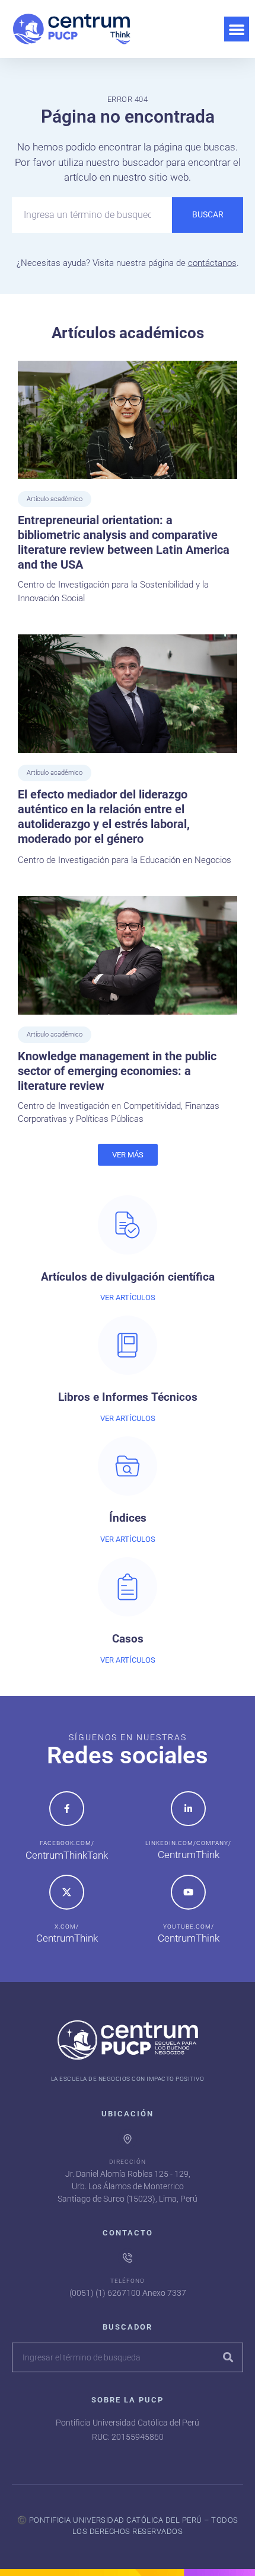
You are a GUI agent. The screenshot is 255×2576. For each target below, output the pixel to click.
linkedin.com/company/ (188, 1843)
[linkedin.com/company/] (188, 1809)
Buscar (208, 214)
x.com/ (67, 1927)
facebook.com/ (67, 1843)
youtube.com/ (189, 1927)
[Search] (228, 2357)
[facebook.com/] (67, 1809)
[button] (237, 29)
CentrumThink (189, 1855)
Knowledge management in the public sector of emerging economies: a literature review (117, 1071)
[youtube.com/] (188, 1892)
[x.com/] (67, 1892)
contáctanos (212, 263)
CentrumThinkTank (67, 1855)
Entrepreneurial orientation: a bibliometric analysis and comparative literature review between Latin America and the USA (124, 542)
